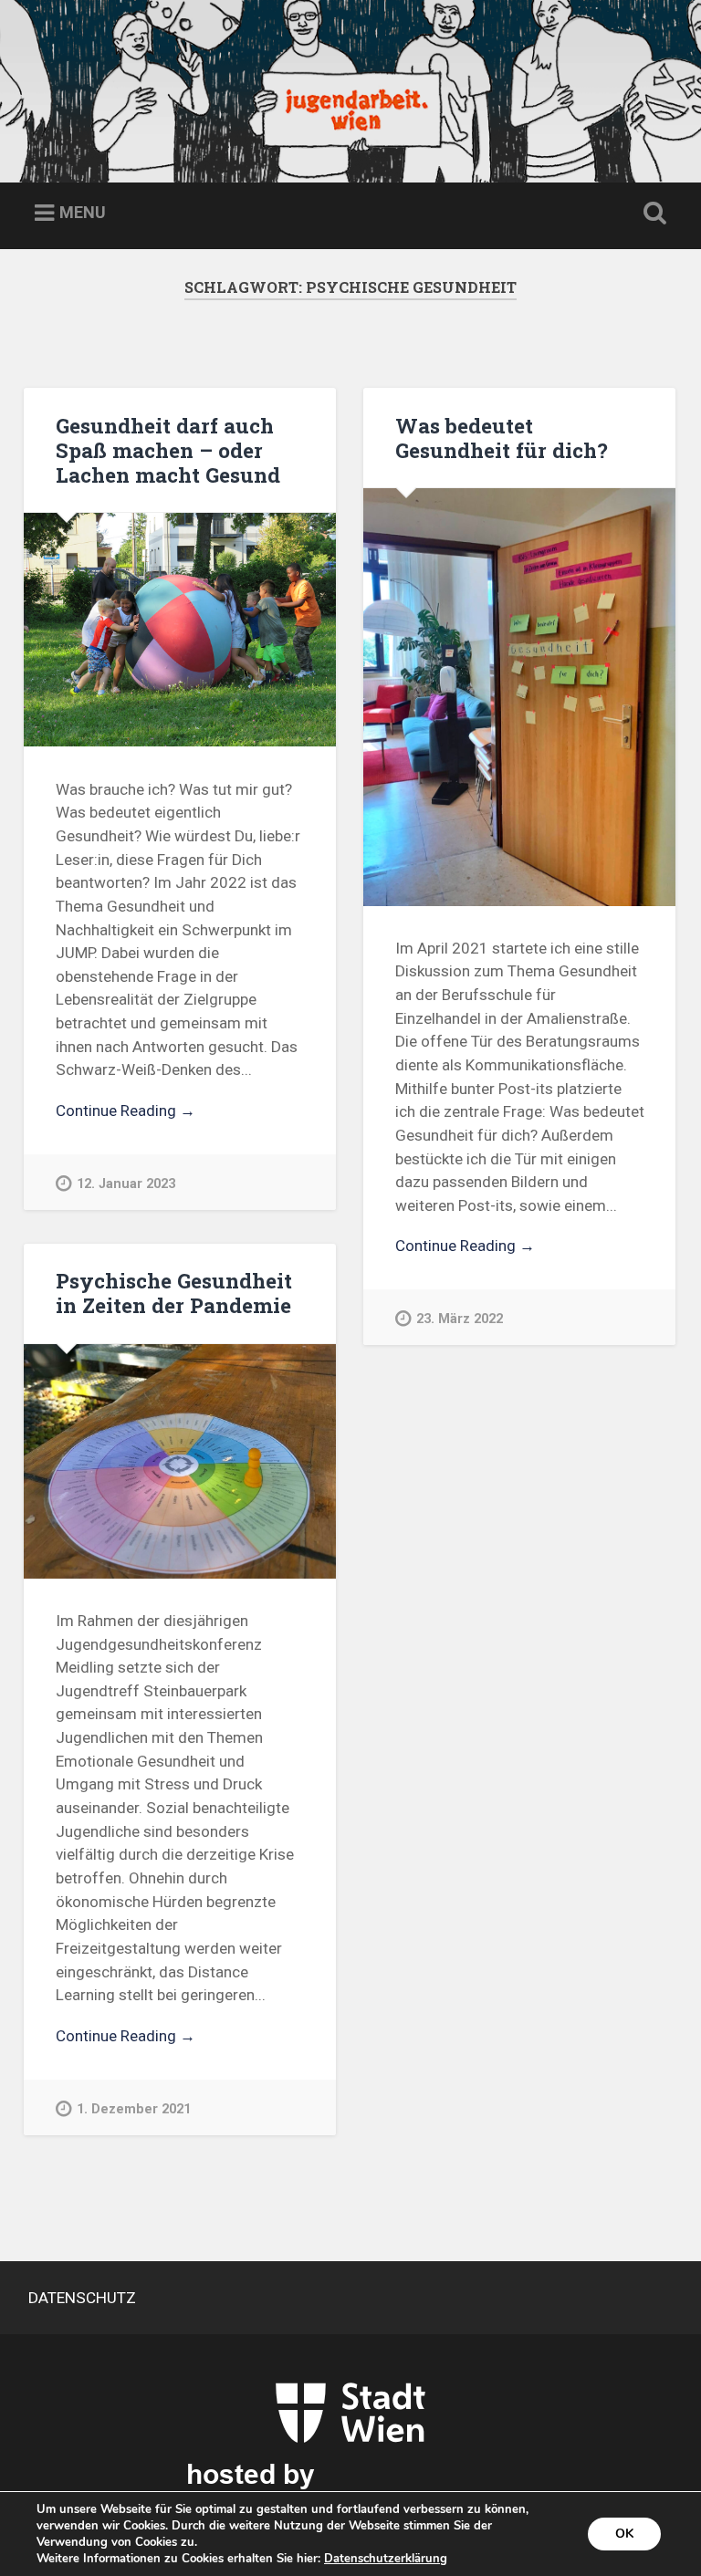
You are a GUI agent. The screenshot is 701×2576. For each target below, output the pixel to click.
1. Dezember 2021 (134, 2109)
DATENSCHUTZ (82, 2298)
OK (624, 2534)
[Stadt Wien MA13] (350, 2446)
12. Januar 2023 (126, 1184)
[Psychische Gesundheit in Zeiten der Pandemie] (180, 1461)
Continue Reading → (126, 1111)
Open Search (652, 214)
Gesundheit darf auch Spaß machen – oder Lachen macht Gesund (168, 450)
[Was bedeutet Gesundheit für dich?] (519, 697)
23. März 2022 (460, 1319)
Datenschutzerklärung (386, 2559)
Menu (83, 212)
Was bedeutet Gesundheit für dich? (502, 438)
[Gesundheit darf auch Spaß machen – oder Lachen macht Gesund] (180, 630)
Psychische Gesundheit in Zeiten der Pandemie (174, 1293)
